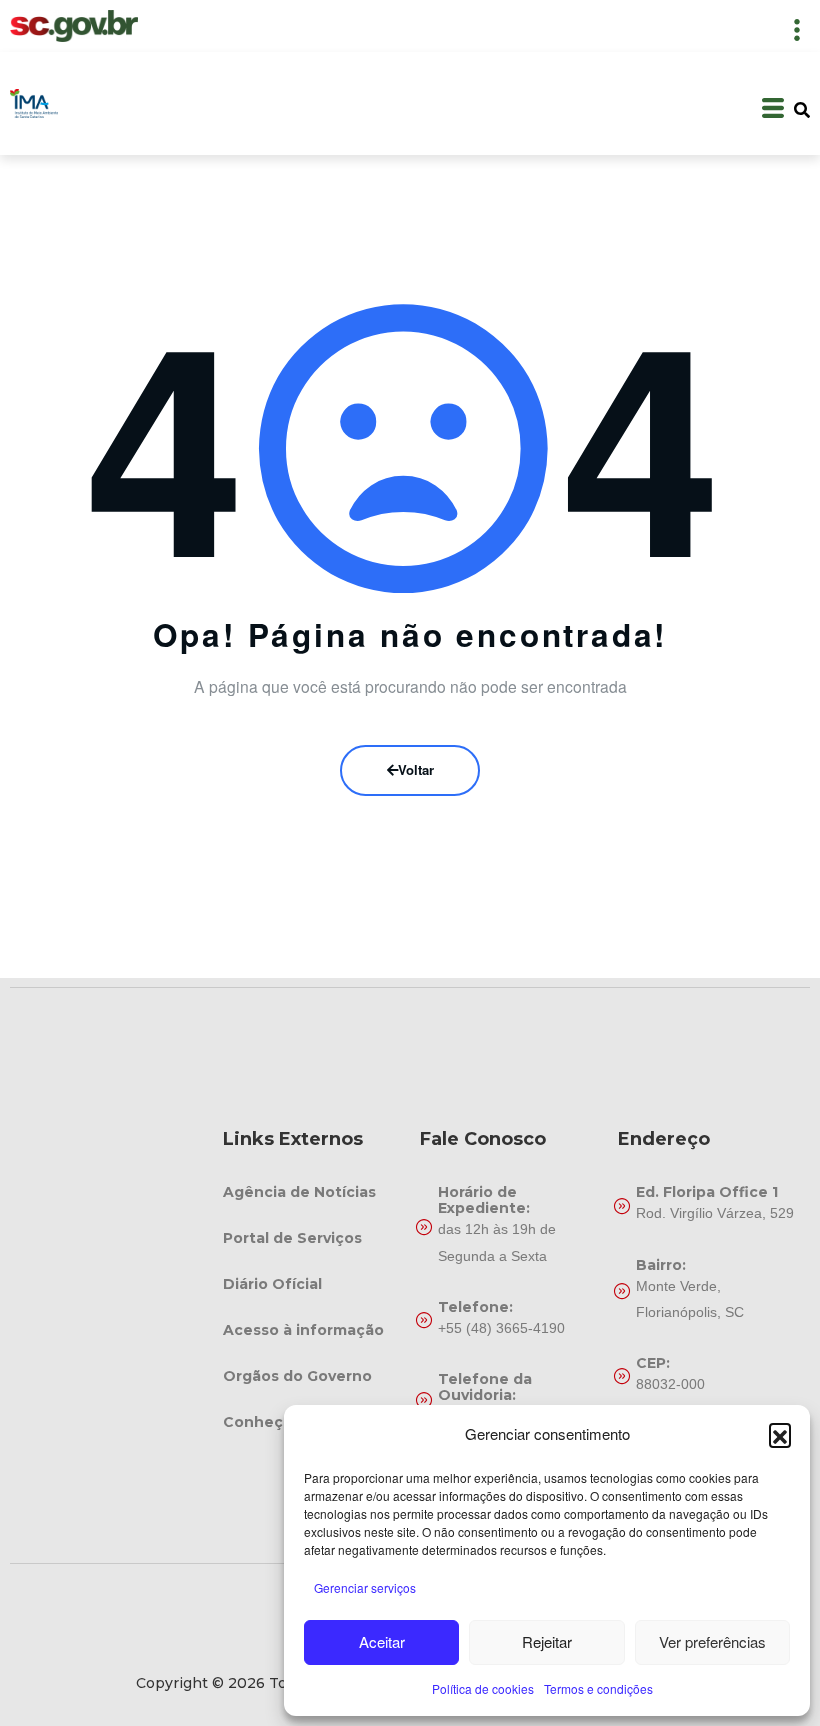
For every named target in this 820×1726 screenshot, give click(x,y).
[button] (780, 1434)
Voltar (416, 769)
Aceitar (382, 1641)
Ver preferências (712, 1641)
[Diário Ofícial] (312, 1284)
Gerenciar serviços (365, 1587)
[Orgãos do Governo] (312, 1376)
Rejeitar (547, 1641)
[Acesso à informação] (312, 1330)
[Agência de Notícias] (312, 1192)
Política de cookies (483, 1688)
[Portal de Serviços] (312, 1238)
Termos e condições (598, 1688)
